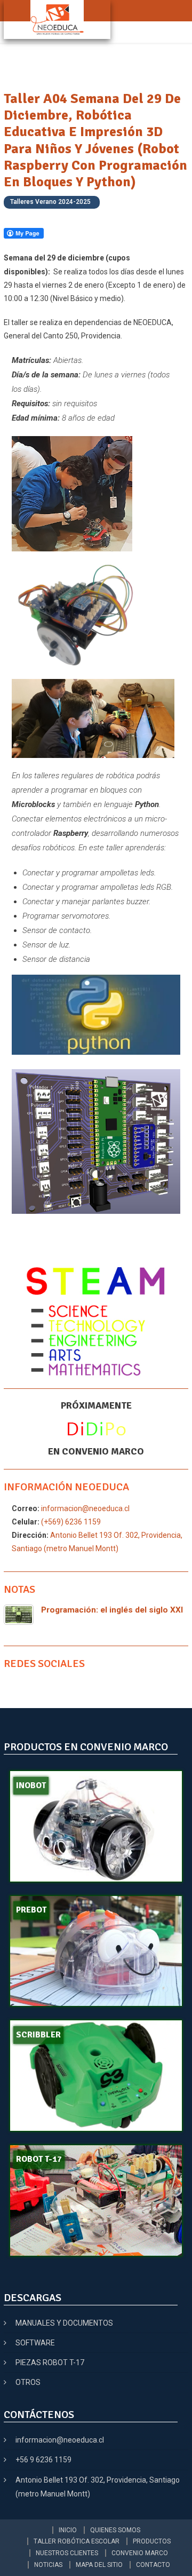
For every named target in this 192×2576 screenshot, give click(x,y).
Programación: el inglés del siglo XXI (112, 1610)
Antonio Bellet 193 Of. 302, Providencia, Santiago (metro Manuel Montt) (98, 2487)
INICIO (68, 2530)
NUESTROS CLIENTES (67, 2553)
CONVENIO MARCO (140, 2553)
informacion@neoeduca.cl (85, 1508)
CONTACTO (153, 2565)
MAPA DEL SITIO (99, 2565)
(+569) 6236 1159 (70, 1522)
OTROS (28, 2382)
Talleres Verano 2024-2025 (50, 202)
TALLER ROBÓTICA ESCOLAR (77, 2541)
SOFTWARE (35, 2343)
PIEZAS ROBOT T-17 (50, 2362)
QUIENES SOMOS (115, 2530)
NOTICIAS (48, 2565)
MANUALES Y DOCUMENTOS (64, 2323)
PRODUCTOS (152, 2541)
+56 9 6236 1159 (43, 2460)
